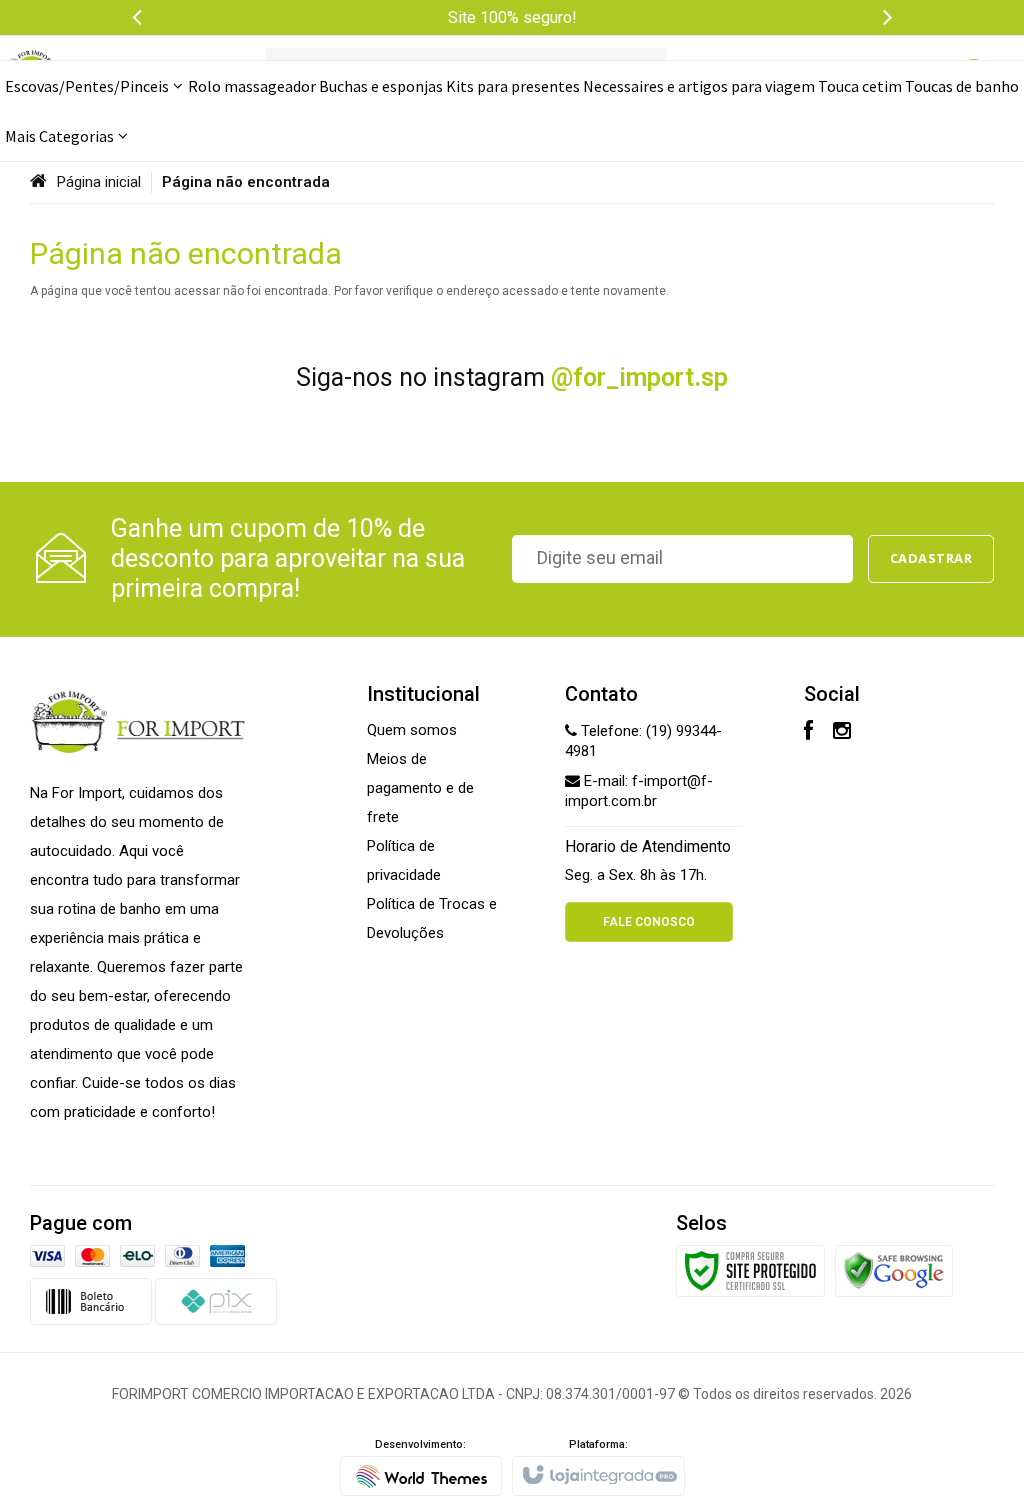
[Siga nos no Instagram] (842, 733)
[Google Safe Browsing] (894, 1270)
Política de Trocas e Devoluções (432, 918)
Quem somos (412, 730)
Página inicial (99, 182)
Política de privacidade (404, 860)
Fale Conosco (649, 922)
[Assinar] (931, 559)
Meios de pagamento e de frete (420, 788)
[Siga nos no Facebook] (808, 733)
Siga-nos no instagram (512, 377)
